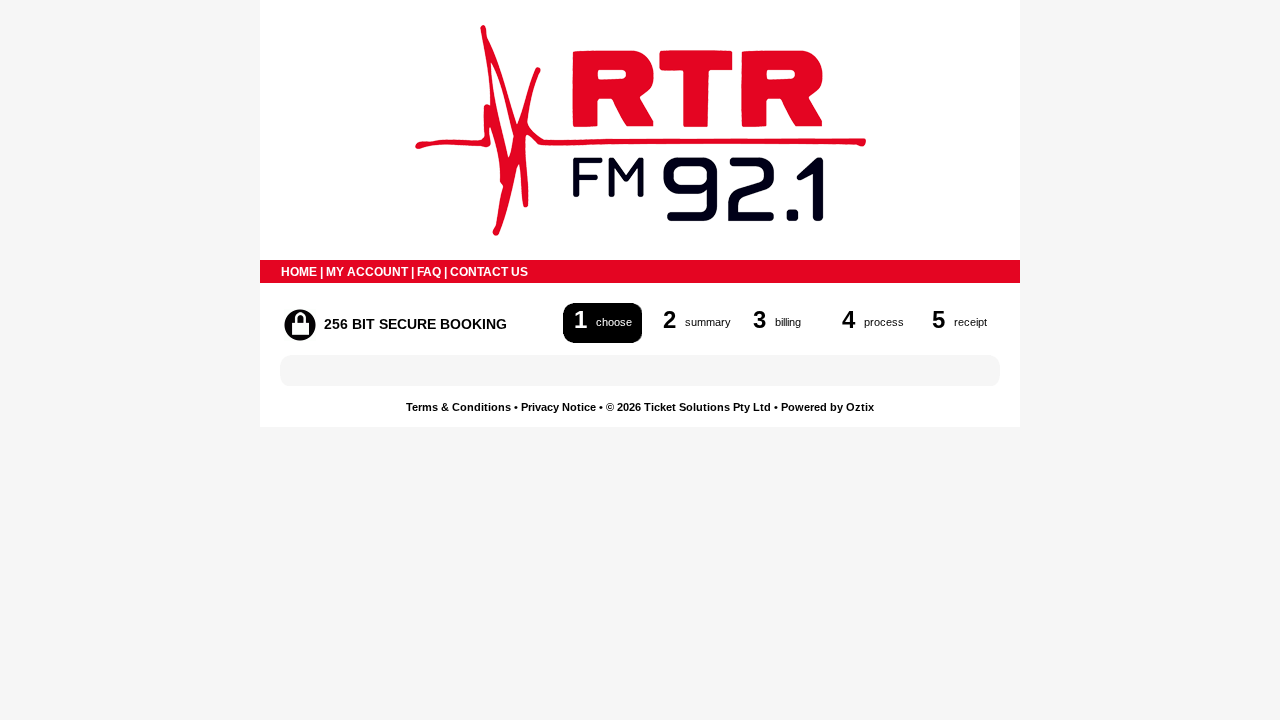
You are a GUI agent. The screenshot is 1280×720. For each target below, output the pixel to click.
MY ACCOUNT (367, 272)
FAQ (429, 272)
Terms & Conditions (458, 407)
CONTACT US (489, 272)
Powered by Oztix (827, 407)
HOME (299, 272)
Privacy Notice (558, 407)
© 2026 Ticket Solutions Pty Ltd (688, 407)
